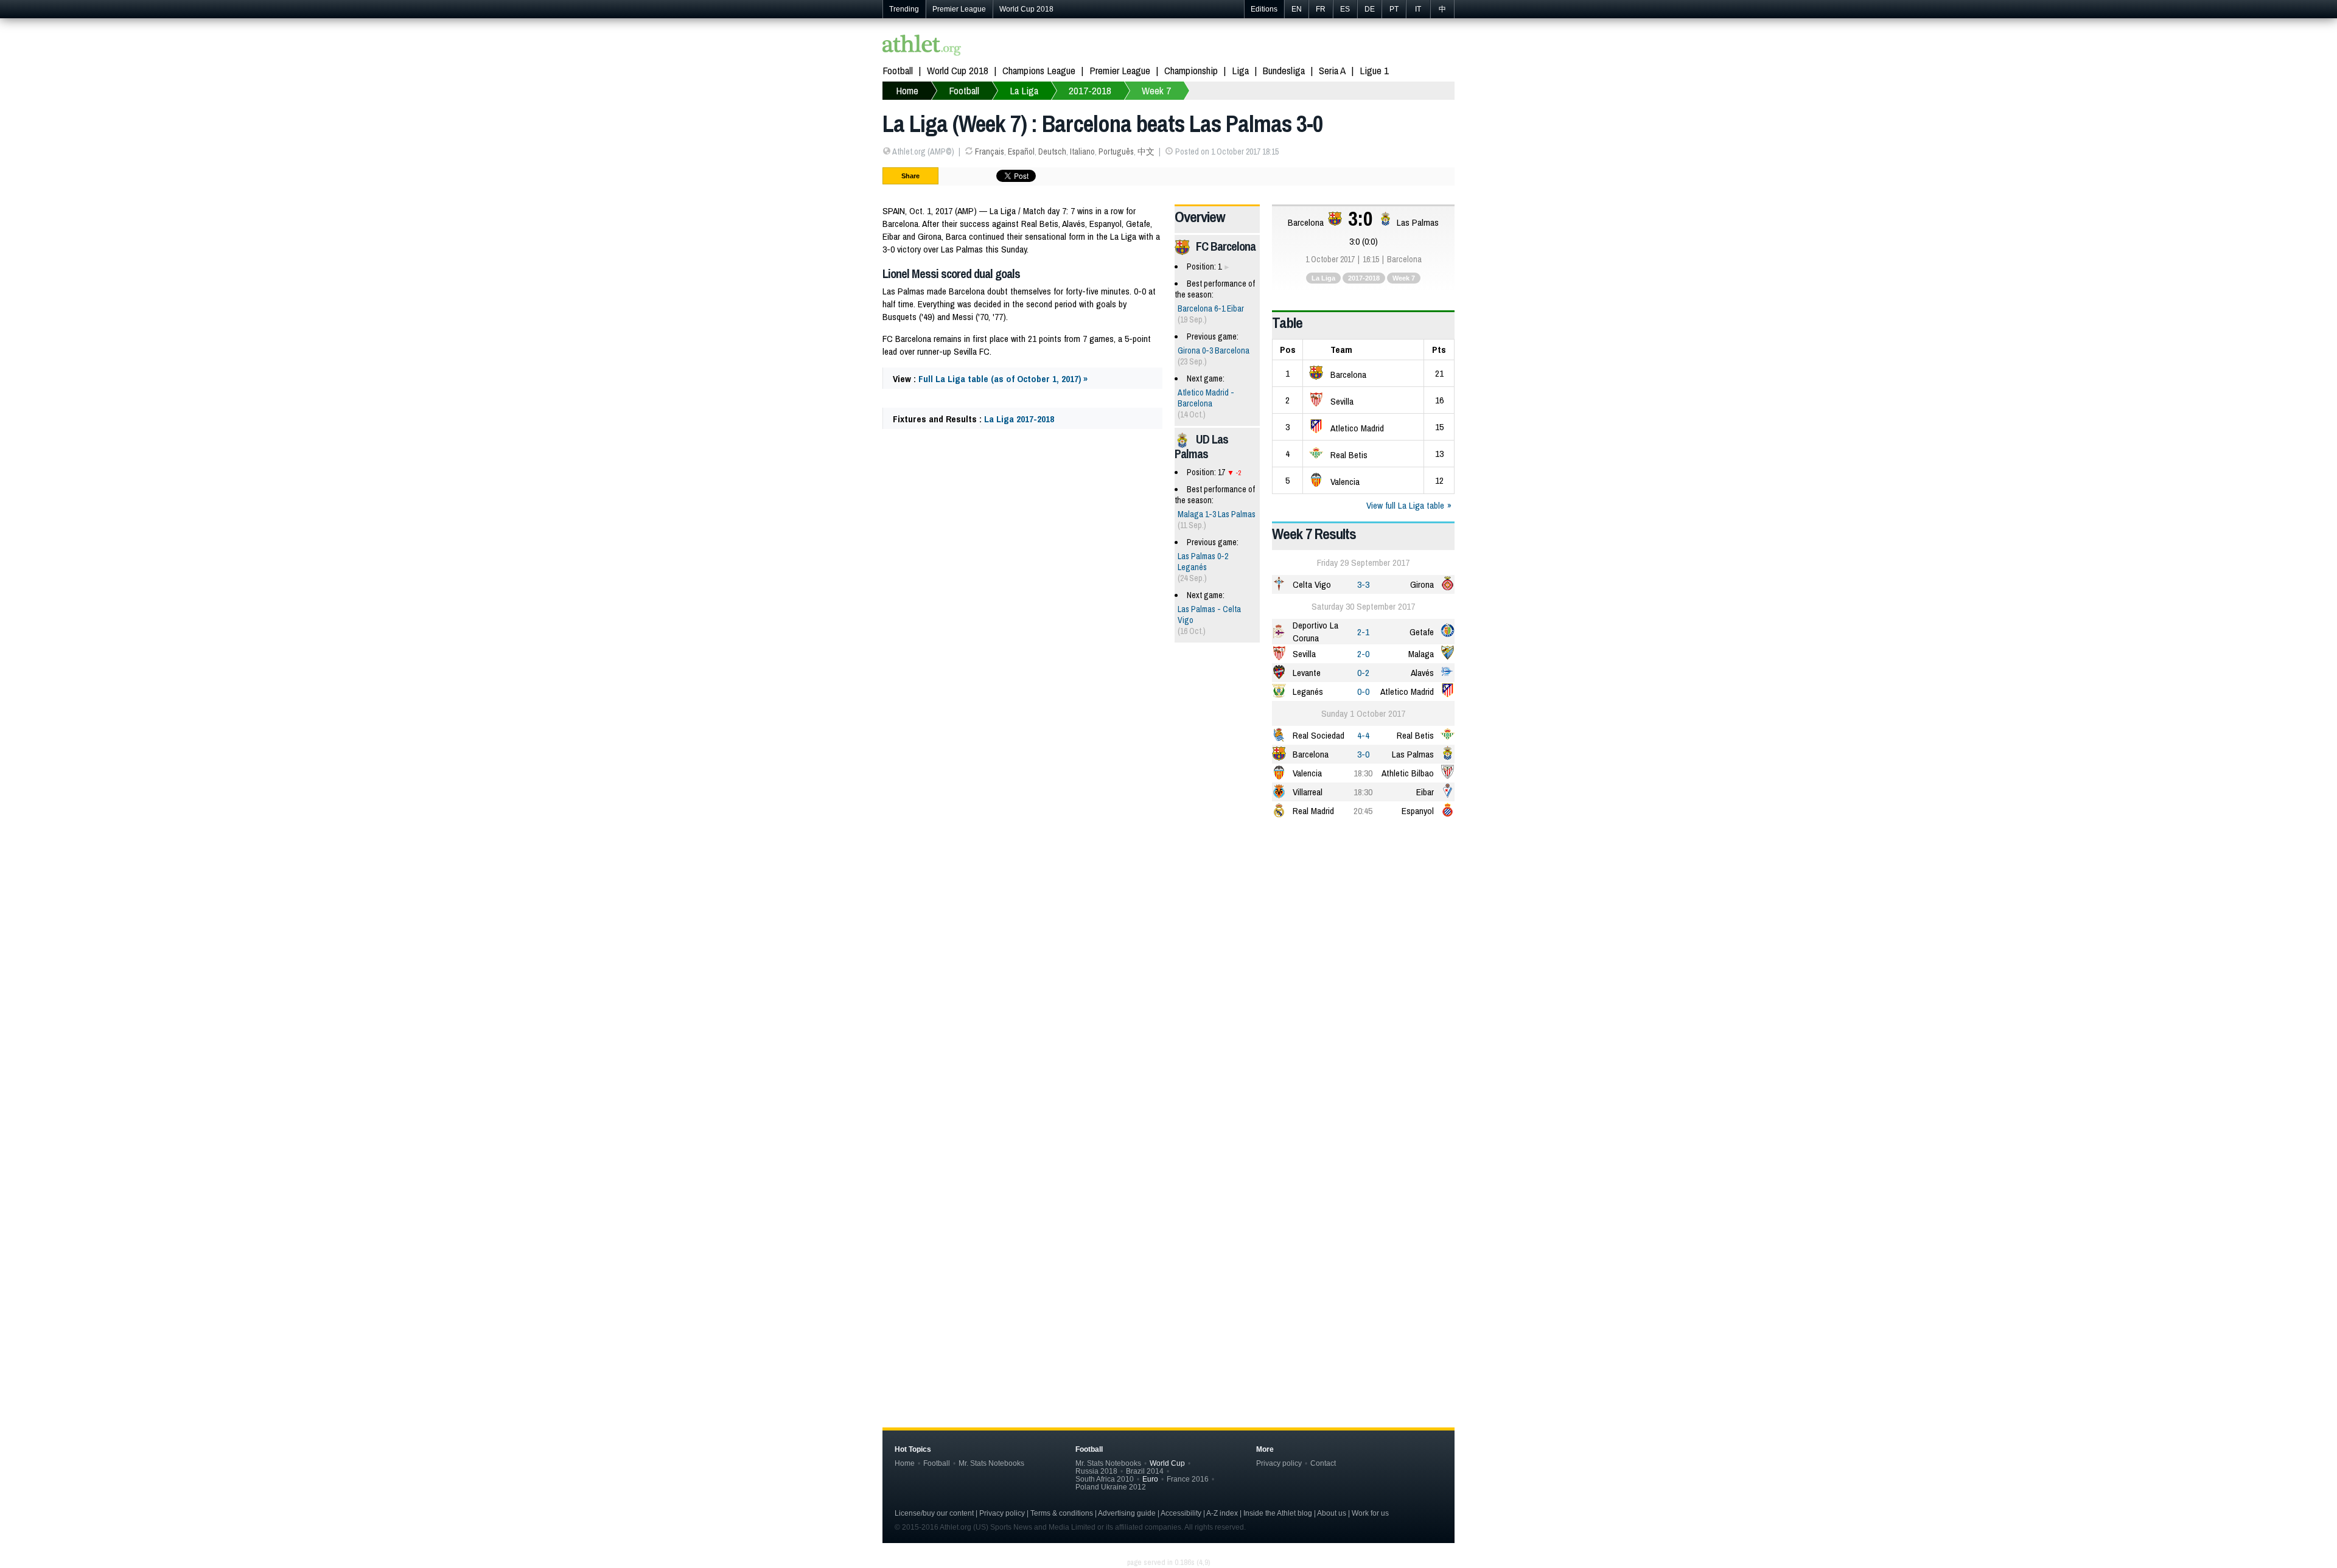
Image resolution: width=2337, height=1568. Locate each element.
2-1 (1363, 632)
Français (990, 152)
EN (1297, 9)
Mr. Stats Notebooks (991, 1463)
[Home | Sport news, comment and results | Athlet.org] (922, 47)
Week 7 (1404, 278)
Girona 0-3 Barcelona (1214, 350)
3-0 (1363, 754)
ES (1345, 9)
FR (1321, 9)
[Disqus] (1168, 1199)
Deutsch (1052, 152)
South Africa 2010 (1105, 1479)
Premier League (959, 9)
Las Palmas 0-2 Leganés (1203, 562)
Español (1021, 152)
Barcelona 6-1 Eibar (1211, 308)
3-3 (1363, 584)
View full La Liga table (1405, 505)
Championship (1191, 70)
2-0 (1363, 654)
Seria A (1332, 70)
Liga (1240, 70)
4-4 (1363, 735)
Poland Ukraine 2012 (1111, 1487)
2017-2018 (1364, 278)
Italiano (1082, 152)
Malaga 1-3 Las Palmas (1217, 514)
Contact (1323, 1463)
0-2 (1363, 673)
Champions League (1039, 70)
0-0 (1363, 692)
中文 (1146, 152)
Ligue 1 (1374, 70)
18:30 (1363, 773)
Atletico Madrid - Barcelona (1206, 398)
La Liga (1323, 278)
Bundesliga (1284, 70)
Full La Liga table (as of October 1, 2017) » (1003, 379)
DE (1370, 9)
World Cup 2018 (1026, 9)
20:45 (1363, 811)
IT (1418, 9)
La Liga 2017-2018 (1019, 419)
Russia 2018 (1096, 1471)
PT (1394, 9)
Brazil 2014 (1145, 1471)
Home (905, 1463)
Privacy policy (1279, 1463)
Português (1116, 152)
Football (898, 70)
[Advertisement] (1168, 924)
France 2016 (1188, 1479)
